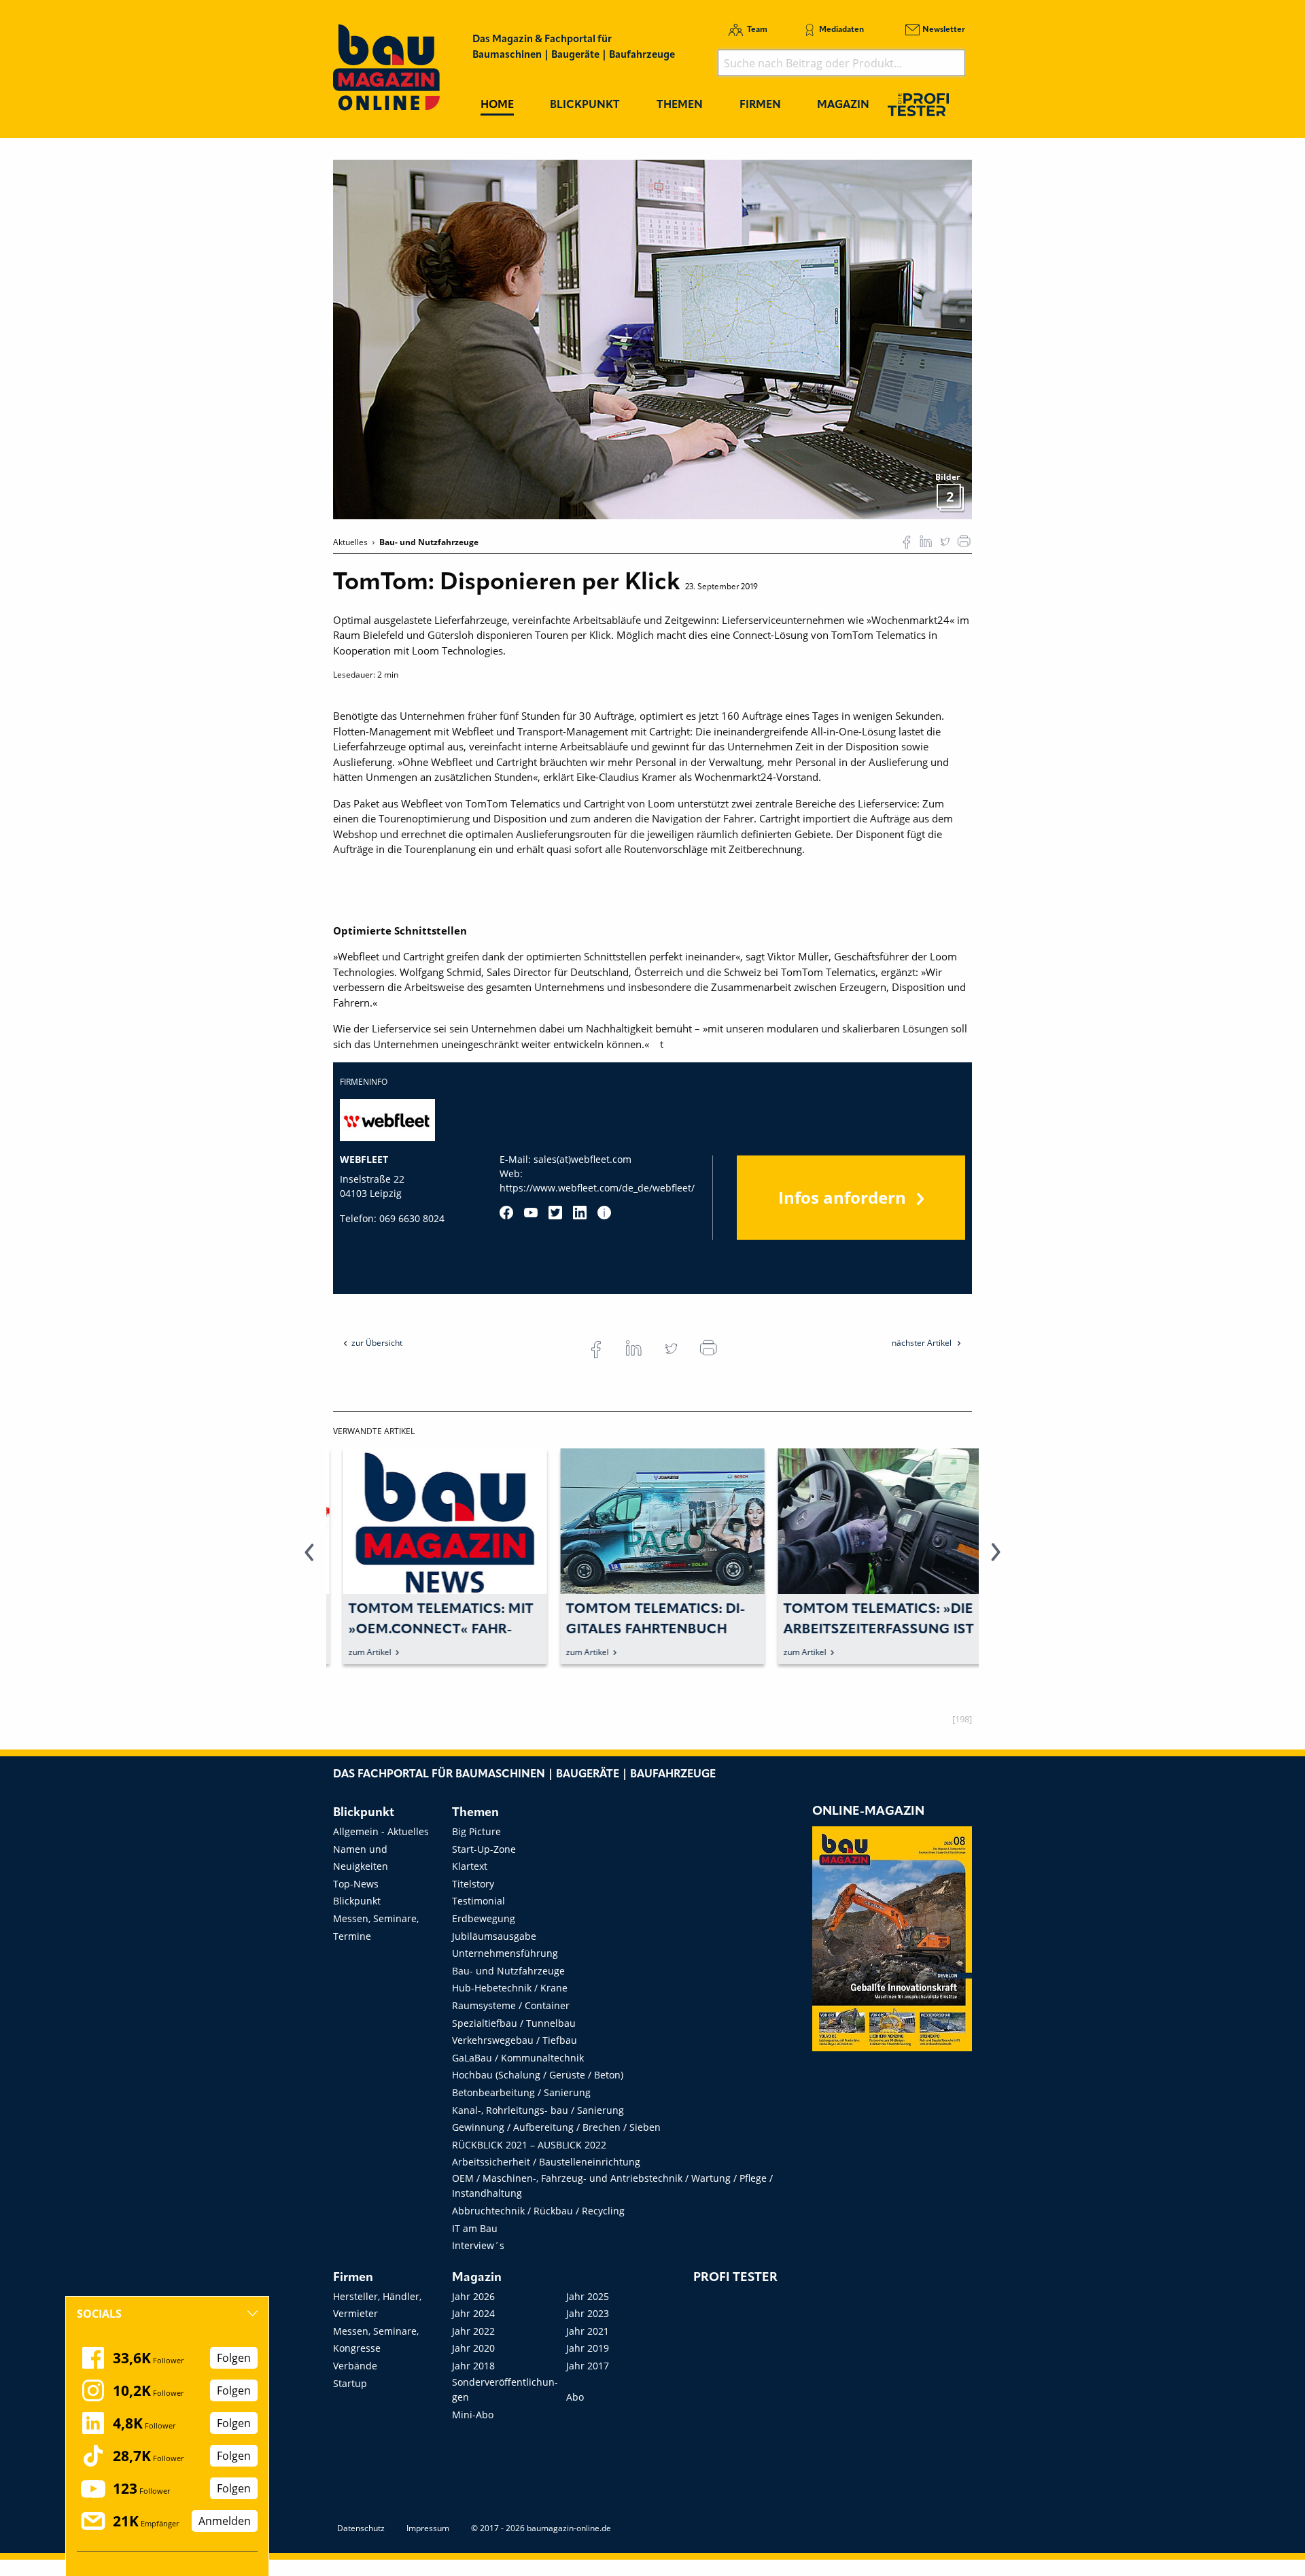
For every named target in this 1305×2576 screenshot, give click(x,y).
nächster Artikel (923, 1343)
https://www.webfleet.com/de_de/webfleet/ (597, 1188)
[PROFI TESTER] (918, 104)
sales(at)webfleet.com (582, 1159)
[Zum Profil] (604, 1213)
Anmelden (225, 2521)
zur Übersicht (377, 1343)
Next (996, 1560)
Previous (309, 1560)
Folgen (234, 2358)
